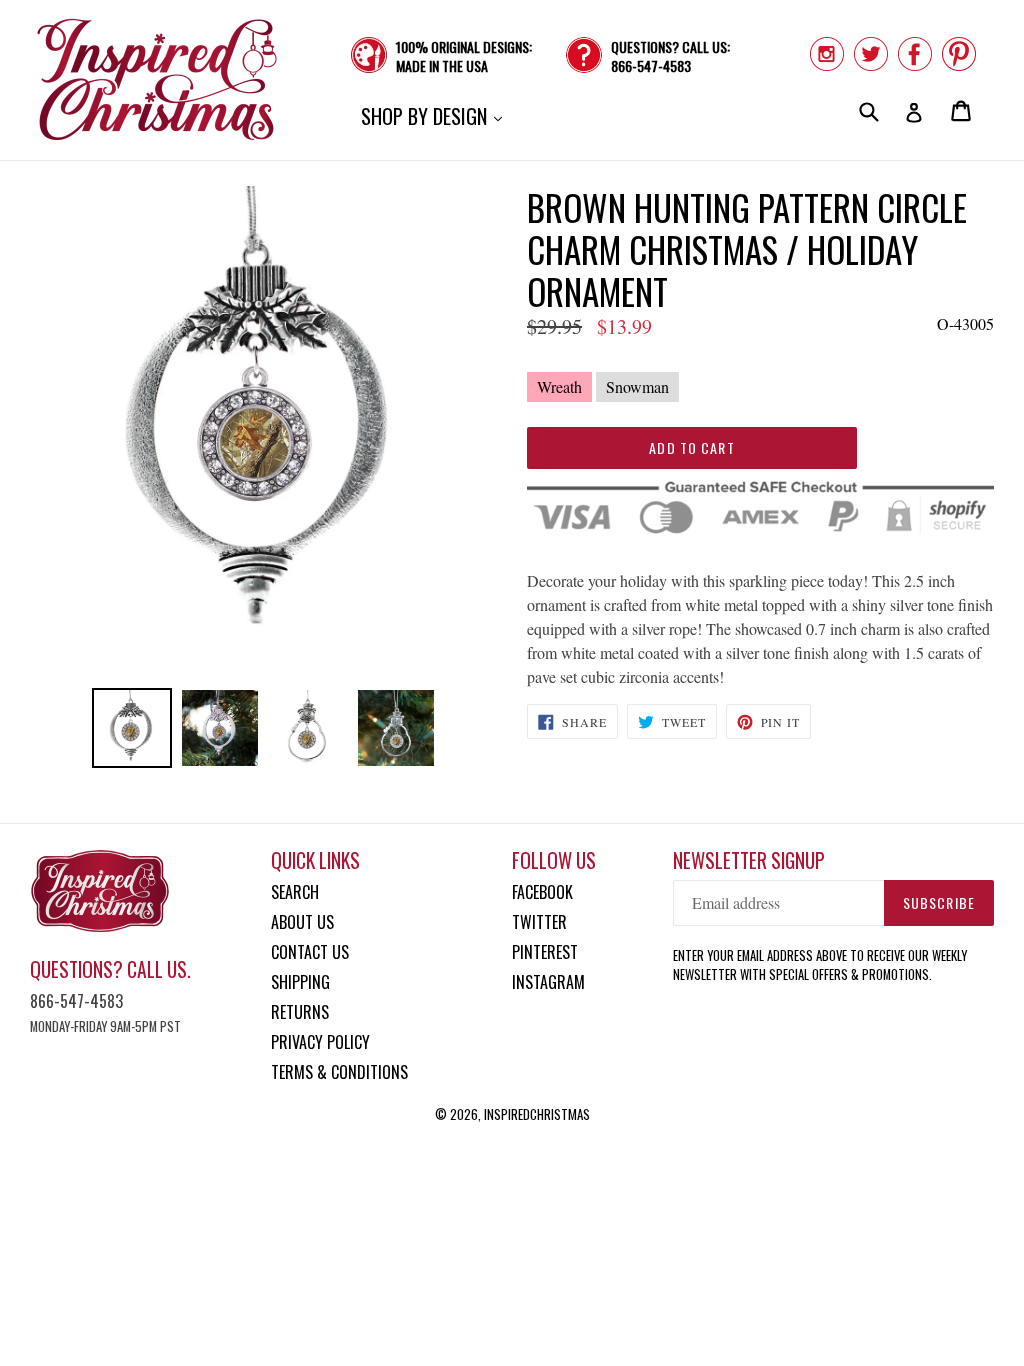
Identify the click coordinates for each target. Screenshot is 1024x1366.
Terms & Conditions (339, 1072)
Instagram (548, 982)
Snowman (637, 386)
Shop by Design (436, 115)
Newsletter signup (749, 860)
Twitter (539, 922)
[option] (132, 728)
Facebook (542, 892)
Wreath (559, 386)
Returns (300, 1012)
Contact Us (310, 952)
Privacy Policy (320, 1042)
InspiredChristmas (537, 1114)
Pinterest (545, 952)
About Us (302, 922)
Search (295, 892)
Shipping (300, 982)
